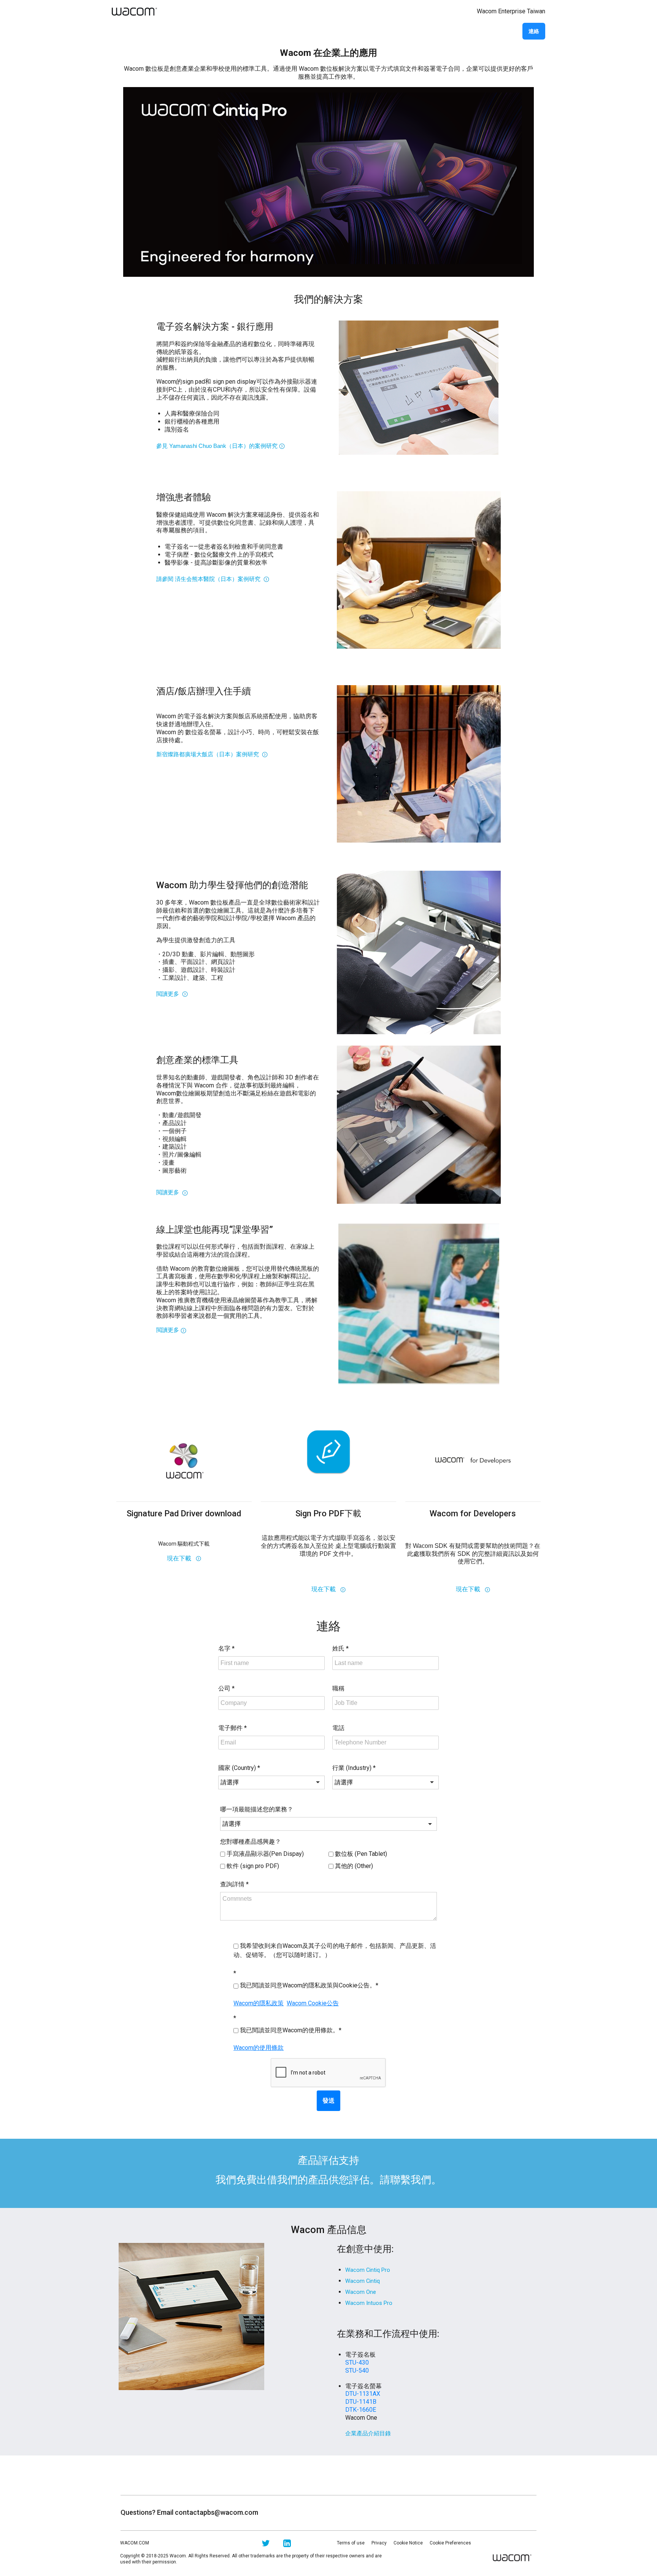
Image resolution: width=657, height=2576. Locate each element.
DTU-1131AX (363, 2394)
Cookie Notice (408, 2543)
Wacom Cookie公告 (313, 2003)
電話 (338, 1728)
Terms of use (351, 2543)
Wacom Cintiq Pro (368, 2270)
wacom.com (135, 2543)
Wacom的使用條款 (259, 2048)
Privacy (379, 2543)
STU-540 (357, 2370)
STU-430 (357, 2363)
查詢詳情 (234, 1884)
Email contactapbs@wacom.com (208, 2512)
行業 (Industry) (354, 1768)
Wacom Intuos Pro (369, 2303)
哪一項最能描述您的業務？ (257, 1809)
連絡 (534, 31)
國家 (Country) (239, 1768)
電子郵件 (232, 1728)
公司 (226, 1688)
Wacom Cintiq (363, 2281)
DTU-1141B (361, 2402)
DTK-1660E (361, 2410)
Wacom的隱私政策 (259, 2003)
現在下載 (181, 1558)
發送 (328, 2101)
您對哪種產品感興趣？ (251, 1842)
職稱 (338, 1688)
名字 (226, 1648)
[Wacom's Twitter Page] (266, 2545)
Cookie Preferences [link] (450, 2543)
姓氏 (340, 1648)
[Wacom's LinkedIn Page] (287, 2545)
